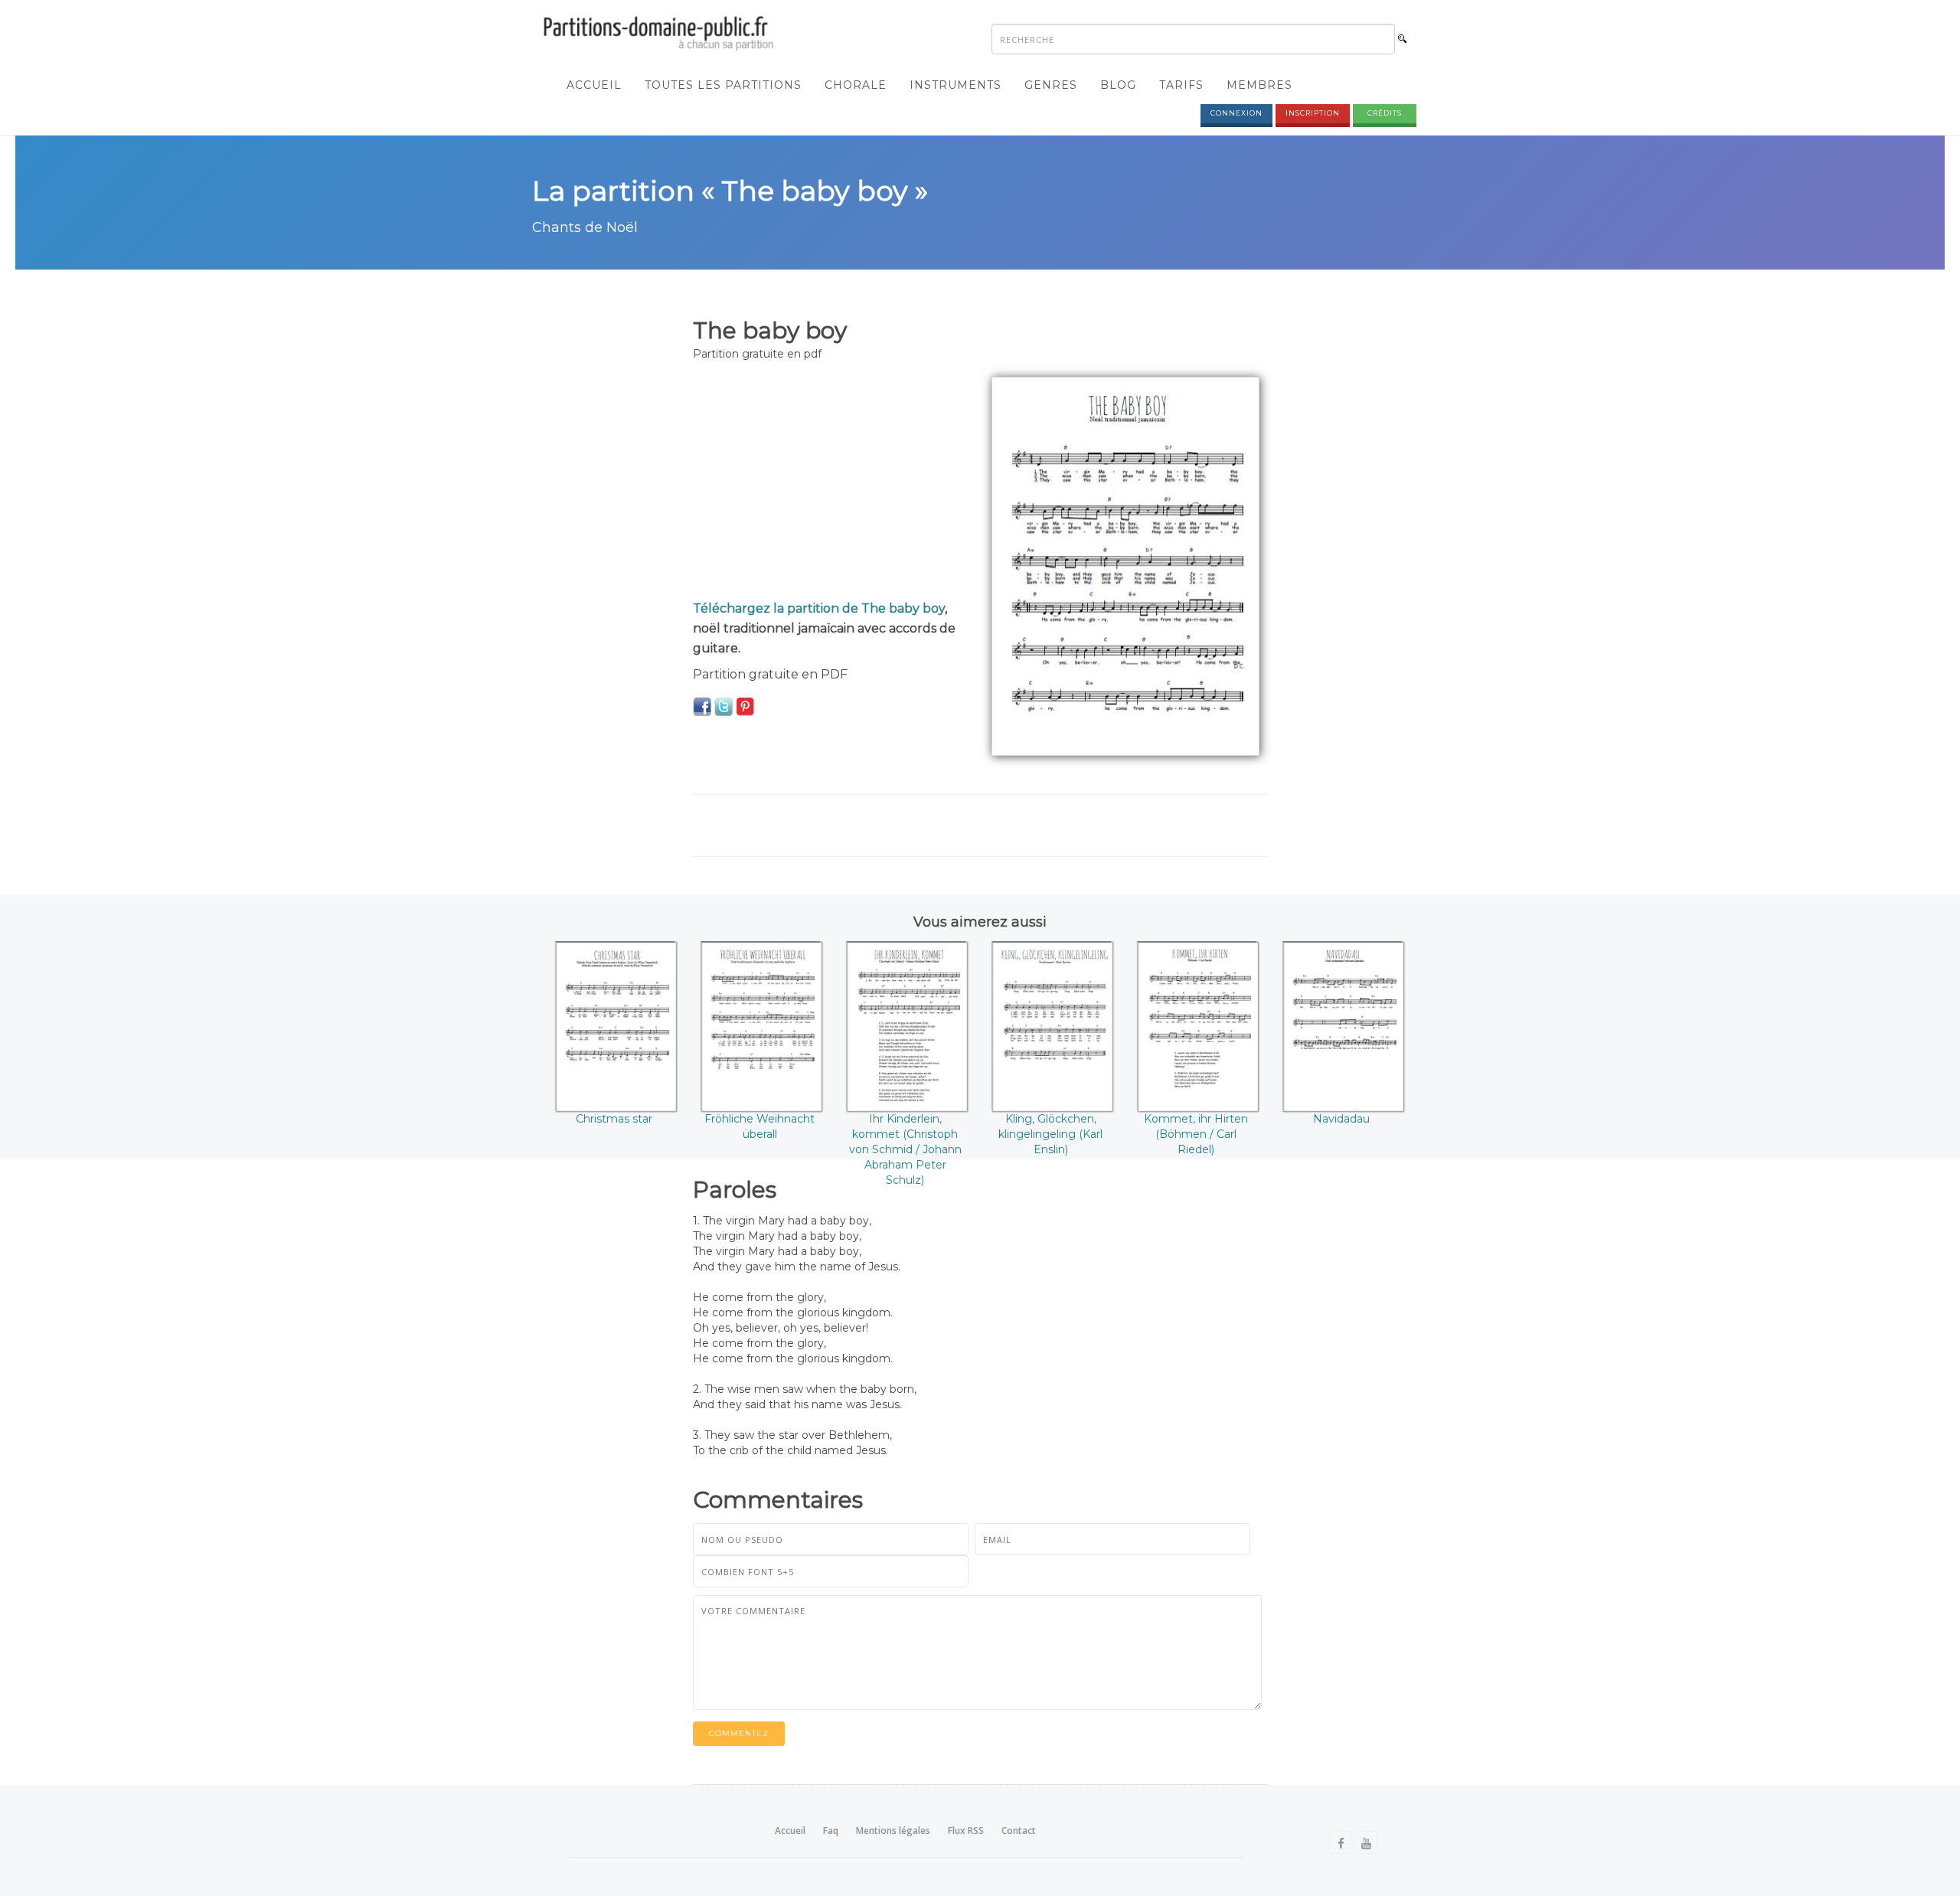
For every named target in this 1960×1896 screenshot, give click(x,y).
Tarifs (1181, 85)
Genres (1051, 85)
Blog (1118, 85)
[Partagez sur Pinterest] (745, 706)
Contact (1019, 1831)
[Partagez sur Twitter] (724, 706)
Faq (831, 1831)
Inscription (1313, 113)
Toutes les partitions (723, 85)
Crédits (1385, 113)
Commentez (739, 1733)
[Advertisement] (831, 484)
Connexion (1236, 113)
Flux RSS (966, 1831)
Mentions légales (893, 1831)
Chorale (856, 85)
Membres (1259, 85)
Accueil (594, 85)
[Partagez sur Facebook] (702, 706)
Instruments (955, 85)
